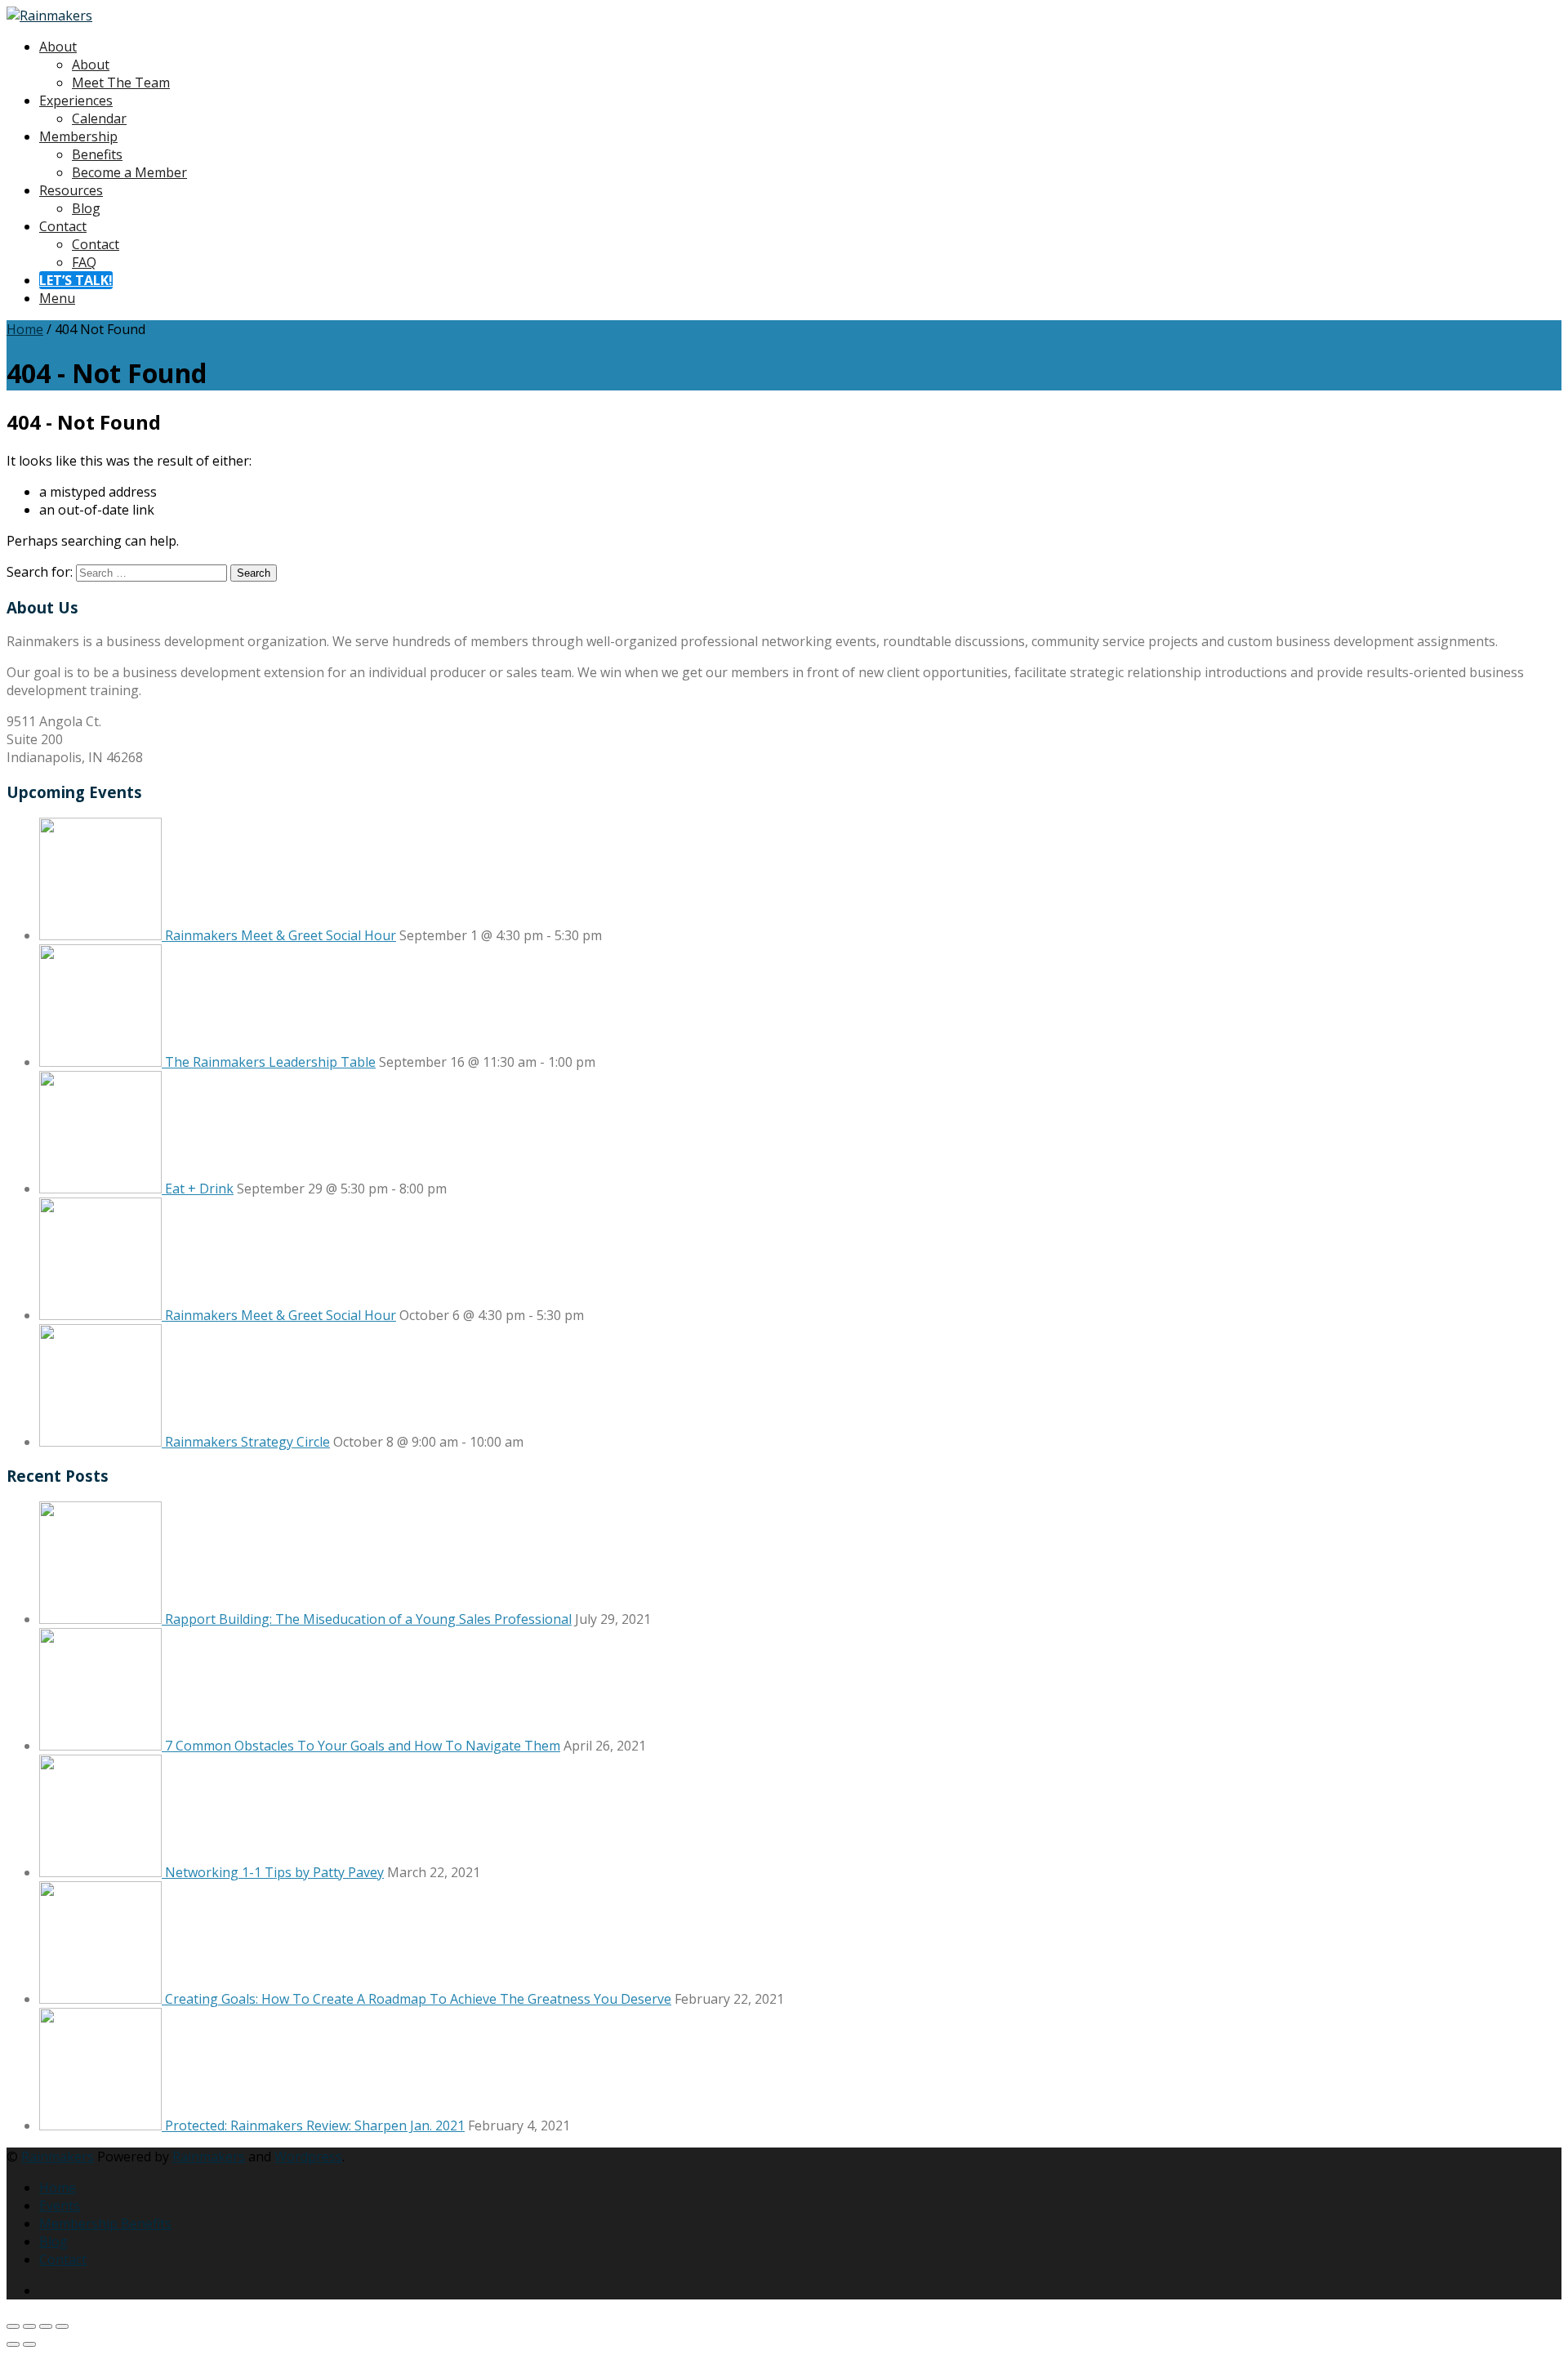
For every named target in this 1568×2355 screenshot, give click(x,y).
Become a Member (129, 172)
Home (25, 329)
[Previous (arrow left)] (13, 2344)
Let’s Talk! (76, 280)
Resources (71, 190)
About (58, 47)
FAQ (84, 262)
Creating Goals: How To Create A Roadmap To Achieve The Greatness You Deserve (418, 1999)
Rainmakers (58, 2157)
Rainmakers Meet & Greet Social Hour (281, 935)
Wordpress (308, 2157)
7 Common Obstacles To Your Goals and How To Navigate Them (363, 1746)
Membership (78, 136)
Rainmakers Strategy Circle (247, 1442)
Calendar (99, 118)
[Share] (46, 2326)
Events (60, 2206)
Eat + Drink (199, 1189)
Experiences (76, 100)
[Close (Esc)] (62, 2326)
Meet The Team (121, 83)
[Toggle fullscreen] (29, 2326)
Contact (63, 226)
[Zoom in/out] (13, 2326)
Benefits (97, 154)
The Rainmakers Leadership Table (270, 1062)
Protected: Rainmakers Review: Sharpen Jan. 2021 (315, 2125)
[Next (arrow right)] (29, 2344)
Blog (86, 208)
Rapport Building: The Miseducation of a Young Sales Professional (368, 1619)
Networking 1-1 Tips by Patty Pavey (274, 1872)
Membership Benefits (105, 2223)
